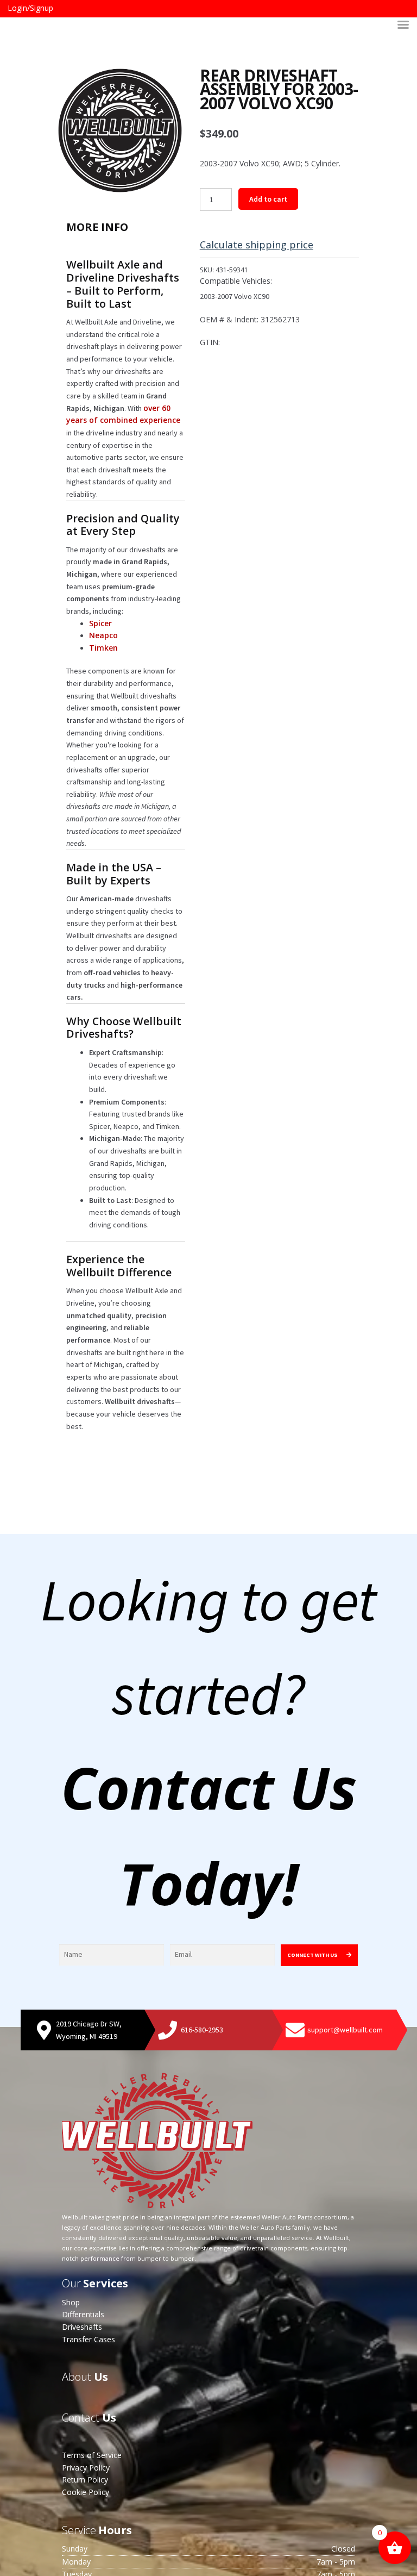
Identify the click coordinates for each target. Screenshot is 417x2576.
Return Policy (85, 2480)
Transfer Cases (89, 2339)
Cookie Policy (86, 2492)
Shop (71, 2302)
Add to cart (268, 199)
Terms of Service (92, 2455)
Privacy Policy (86, 2468)
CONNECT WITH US (313, 1955)
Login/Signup (30, 8)
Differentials (83, 2314)
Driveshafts (82, 2327)
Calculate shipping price (257, 245)
